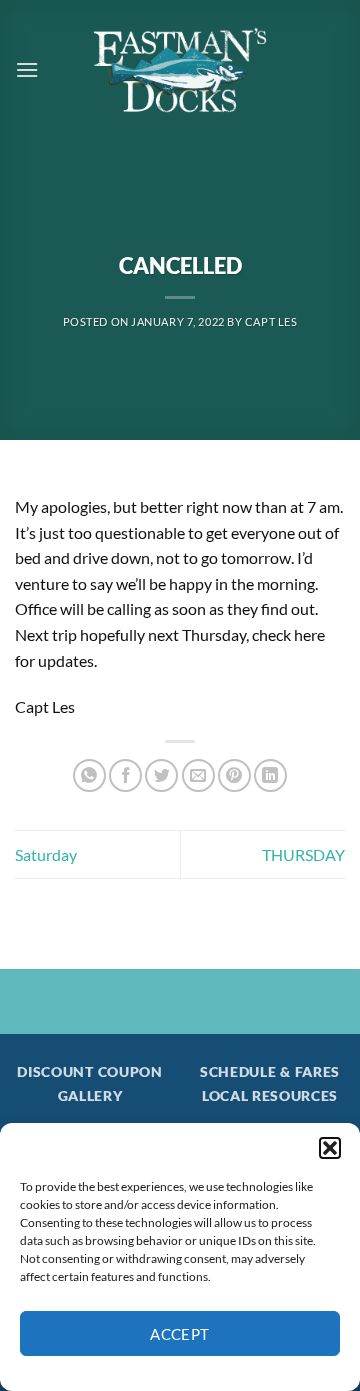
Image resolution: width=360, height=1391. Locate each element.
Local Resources (270, 1096)
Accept (180, 1334)
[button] (330, 1148)
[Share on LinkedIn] (270, 775)
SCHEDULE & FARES (270, 1072)
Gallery (90, 1096)
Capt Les (271, 321)
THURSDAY (303, 854)
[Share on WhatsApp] (89, 775)
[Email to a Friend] (198, 775)
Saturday (46, 854)
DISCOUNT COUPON (89, 1072)
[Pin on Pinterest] (234, 775)
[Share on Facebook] (125, 775)
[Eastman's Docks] (180, 70)
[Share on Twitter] (161, 775)
